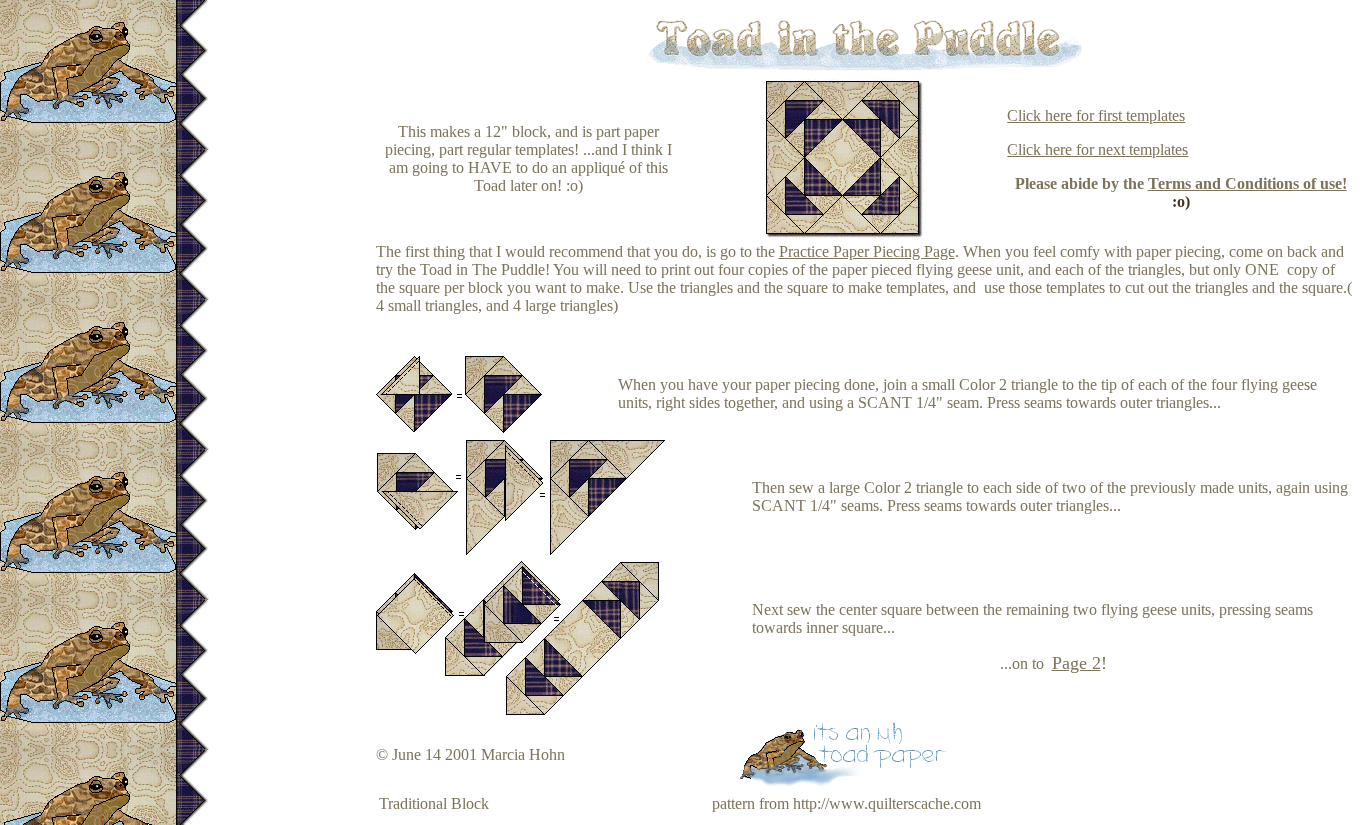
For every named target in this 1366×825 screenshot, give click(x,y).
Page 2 (1076, 663)
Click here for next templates (1097, 149)
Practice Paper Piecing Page (867, 251)
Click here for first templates (1096, 115)
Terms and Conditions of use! (1247, 183)
